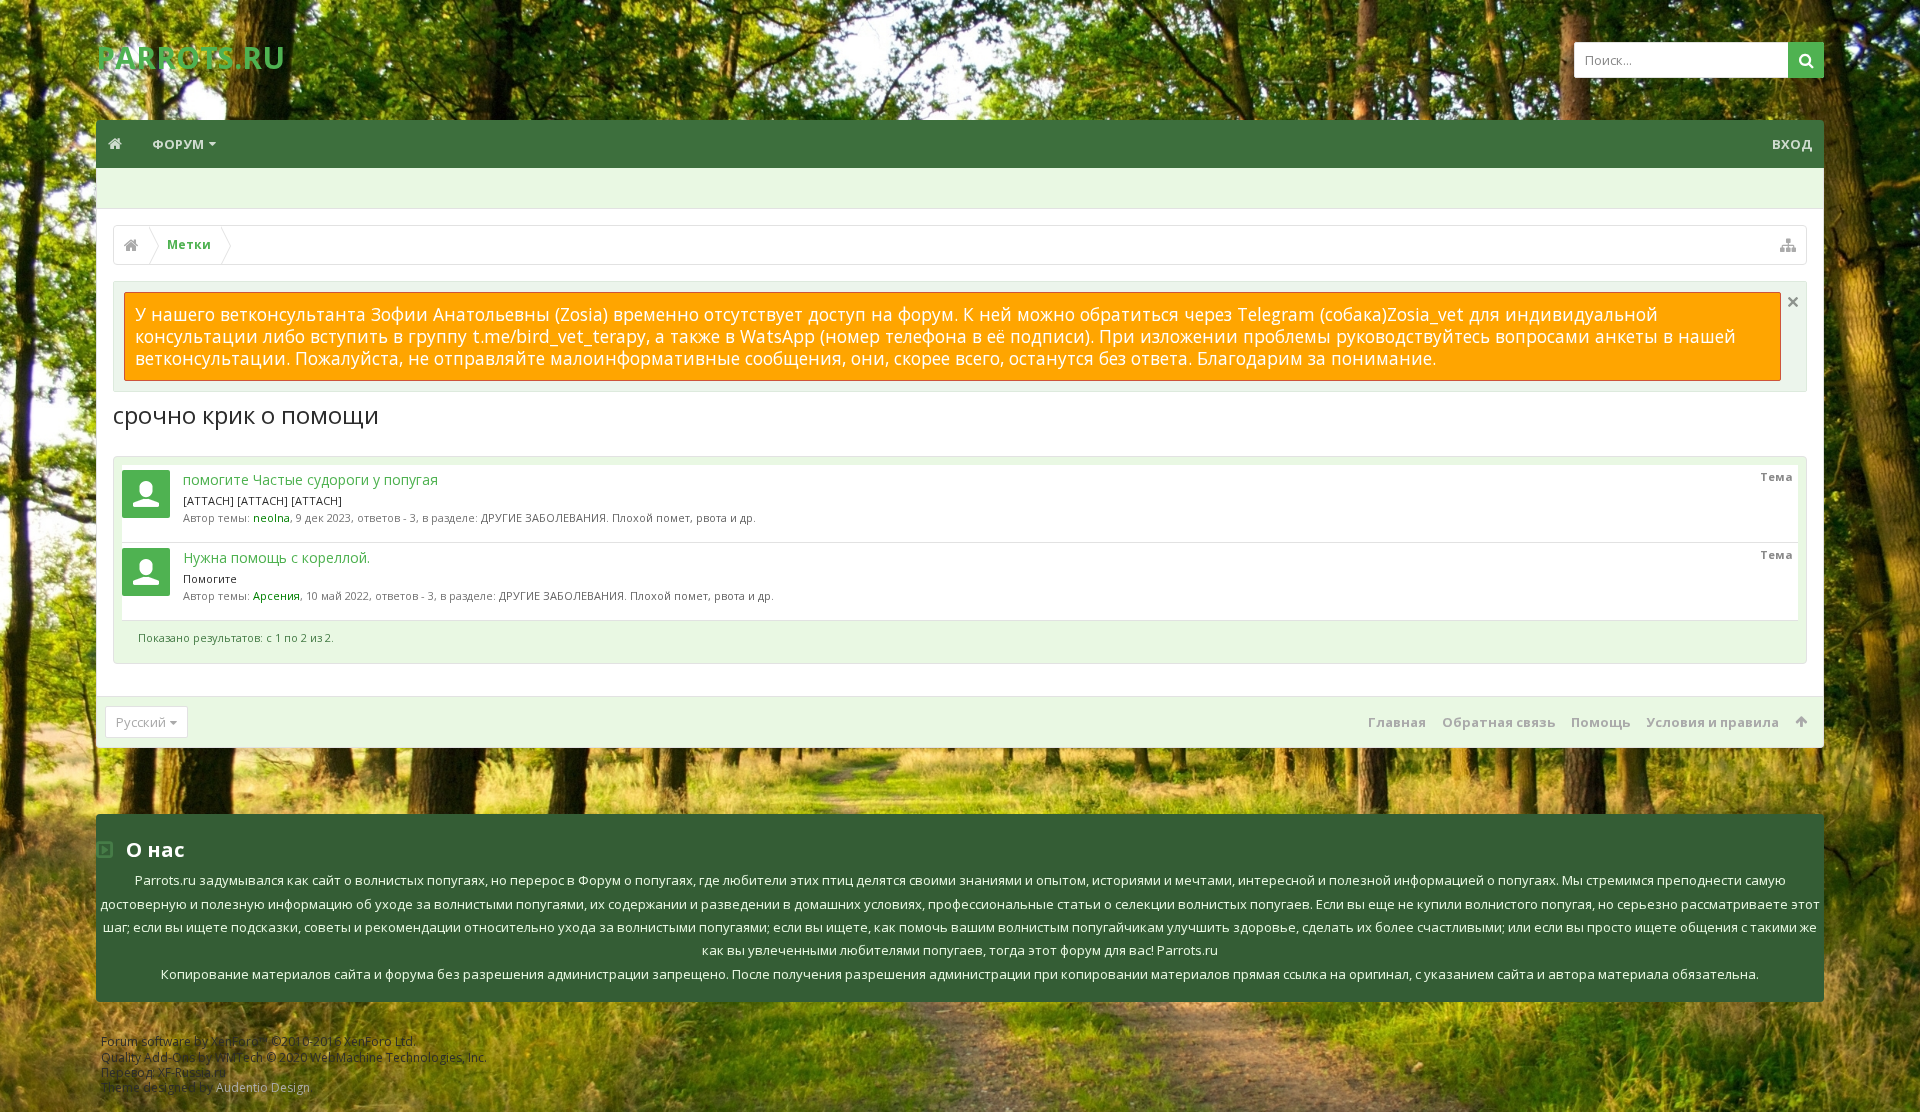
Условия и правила (1712, 722)
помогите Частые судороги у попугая (310, 479)
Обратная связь (1498, 722)
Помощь (1600, 722)
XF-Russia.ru (192, 1072)
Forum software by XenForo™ (258, 1041)
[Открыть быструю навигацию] (1788, 245)
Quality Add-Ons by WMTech (294, 1057)
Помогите (210, 578)
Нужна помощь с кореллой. (276, 557)
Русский (141, 722)
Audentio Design (263, 1087)
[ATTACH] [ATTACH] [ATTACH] (262, 500)
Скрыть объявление (1793, 302)
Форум (178, 144)
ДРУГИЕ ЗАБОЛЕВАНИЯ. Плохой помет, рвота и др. (618, 517)
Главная (1397, 722)
